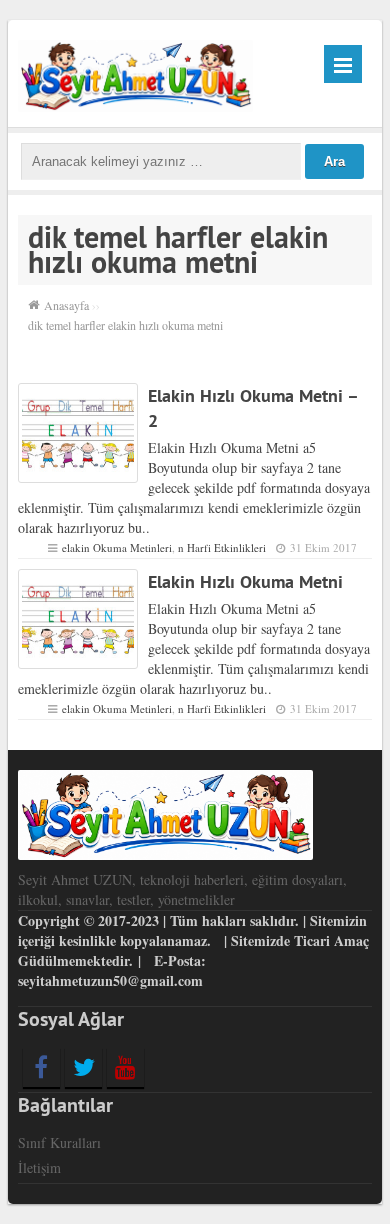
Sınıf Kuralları (59, 1142)
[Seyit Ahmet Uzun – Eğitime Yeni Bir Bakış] (135, 73)
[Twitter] (83, 1067)
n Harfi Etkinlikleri (222, 547)
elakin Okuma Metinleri (117, 547)
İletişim (39, 1167)
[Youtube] (125, 1067)
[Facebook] (41, 1067)
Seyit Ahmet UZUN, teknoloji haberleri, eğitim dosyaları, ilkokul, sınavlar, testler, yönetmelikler (182, 889)
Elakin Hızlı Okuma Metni (245, 581)
